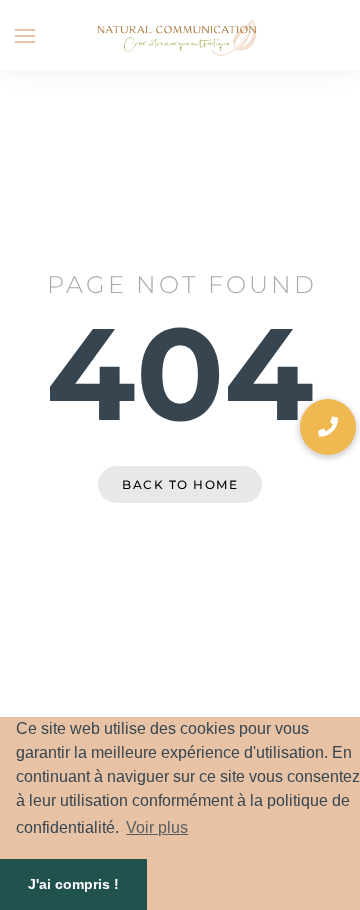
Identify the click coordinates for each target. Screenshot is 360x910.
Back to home (180, 484)
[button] (328, 427)
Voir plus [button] (157, 827)
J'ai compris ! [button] (73, 884)
